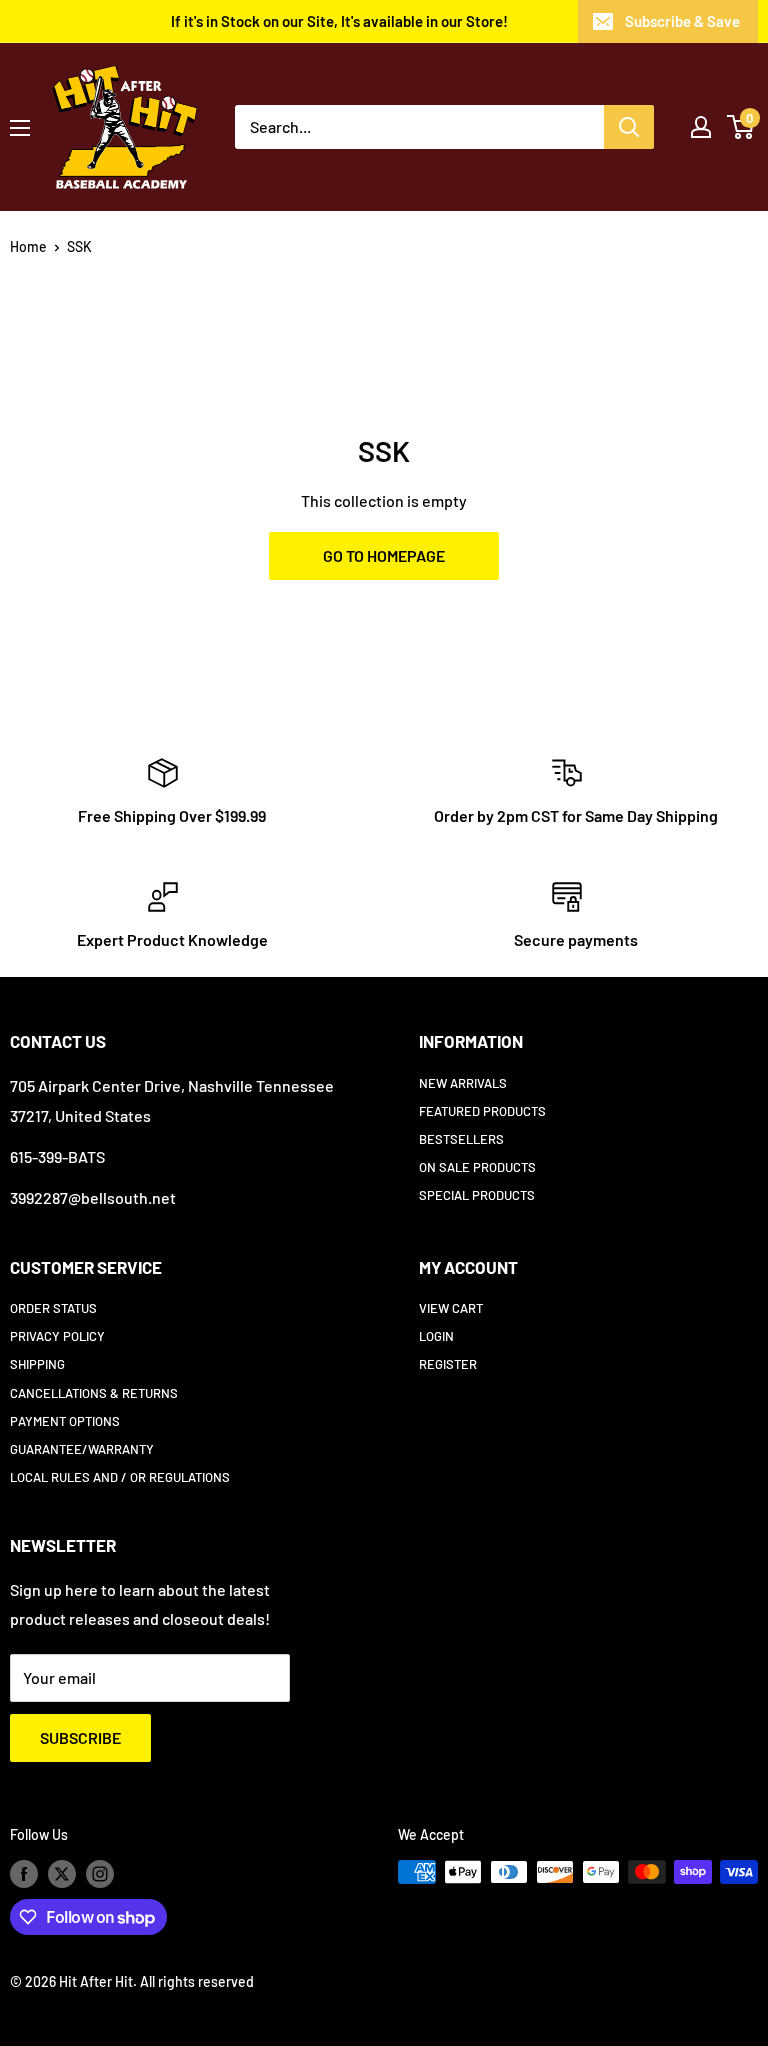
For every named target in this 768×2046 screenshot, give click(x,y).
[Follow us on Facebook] (24, 1874)
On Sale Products (477, 1167)
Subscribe (80, 1737)
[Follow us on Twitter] (62, 1874)
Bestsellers (461, 1139)
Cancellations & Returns (94, 1393)
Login (436, 1336)
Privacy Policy (57, 1336)
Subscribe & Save (682, 21)
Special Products (477, 1195)
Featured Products (482, 1111)
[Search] (629, 127)
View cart (451, 1308)
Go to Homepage (384, 555)
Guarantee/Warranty (82, 1449)
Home (28, 246)
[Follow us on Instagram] (100, 1874)
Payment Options (65, 1421)
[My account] (701, 127)
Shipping (37, 1364)
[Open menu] (20, 128)
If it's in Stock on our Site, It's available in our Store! (339, 21)
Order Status (53, 1308)
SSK (79, 246)
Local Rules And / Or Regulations (120, 1477)
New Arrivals (463, 1083)
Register (448, 1364)
